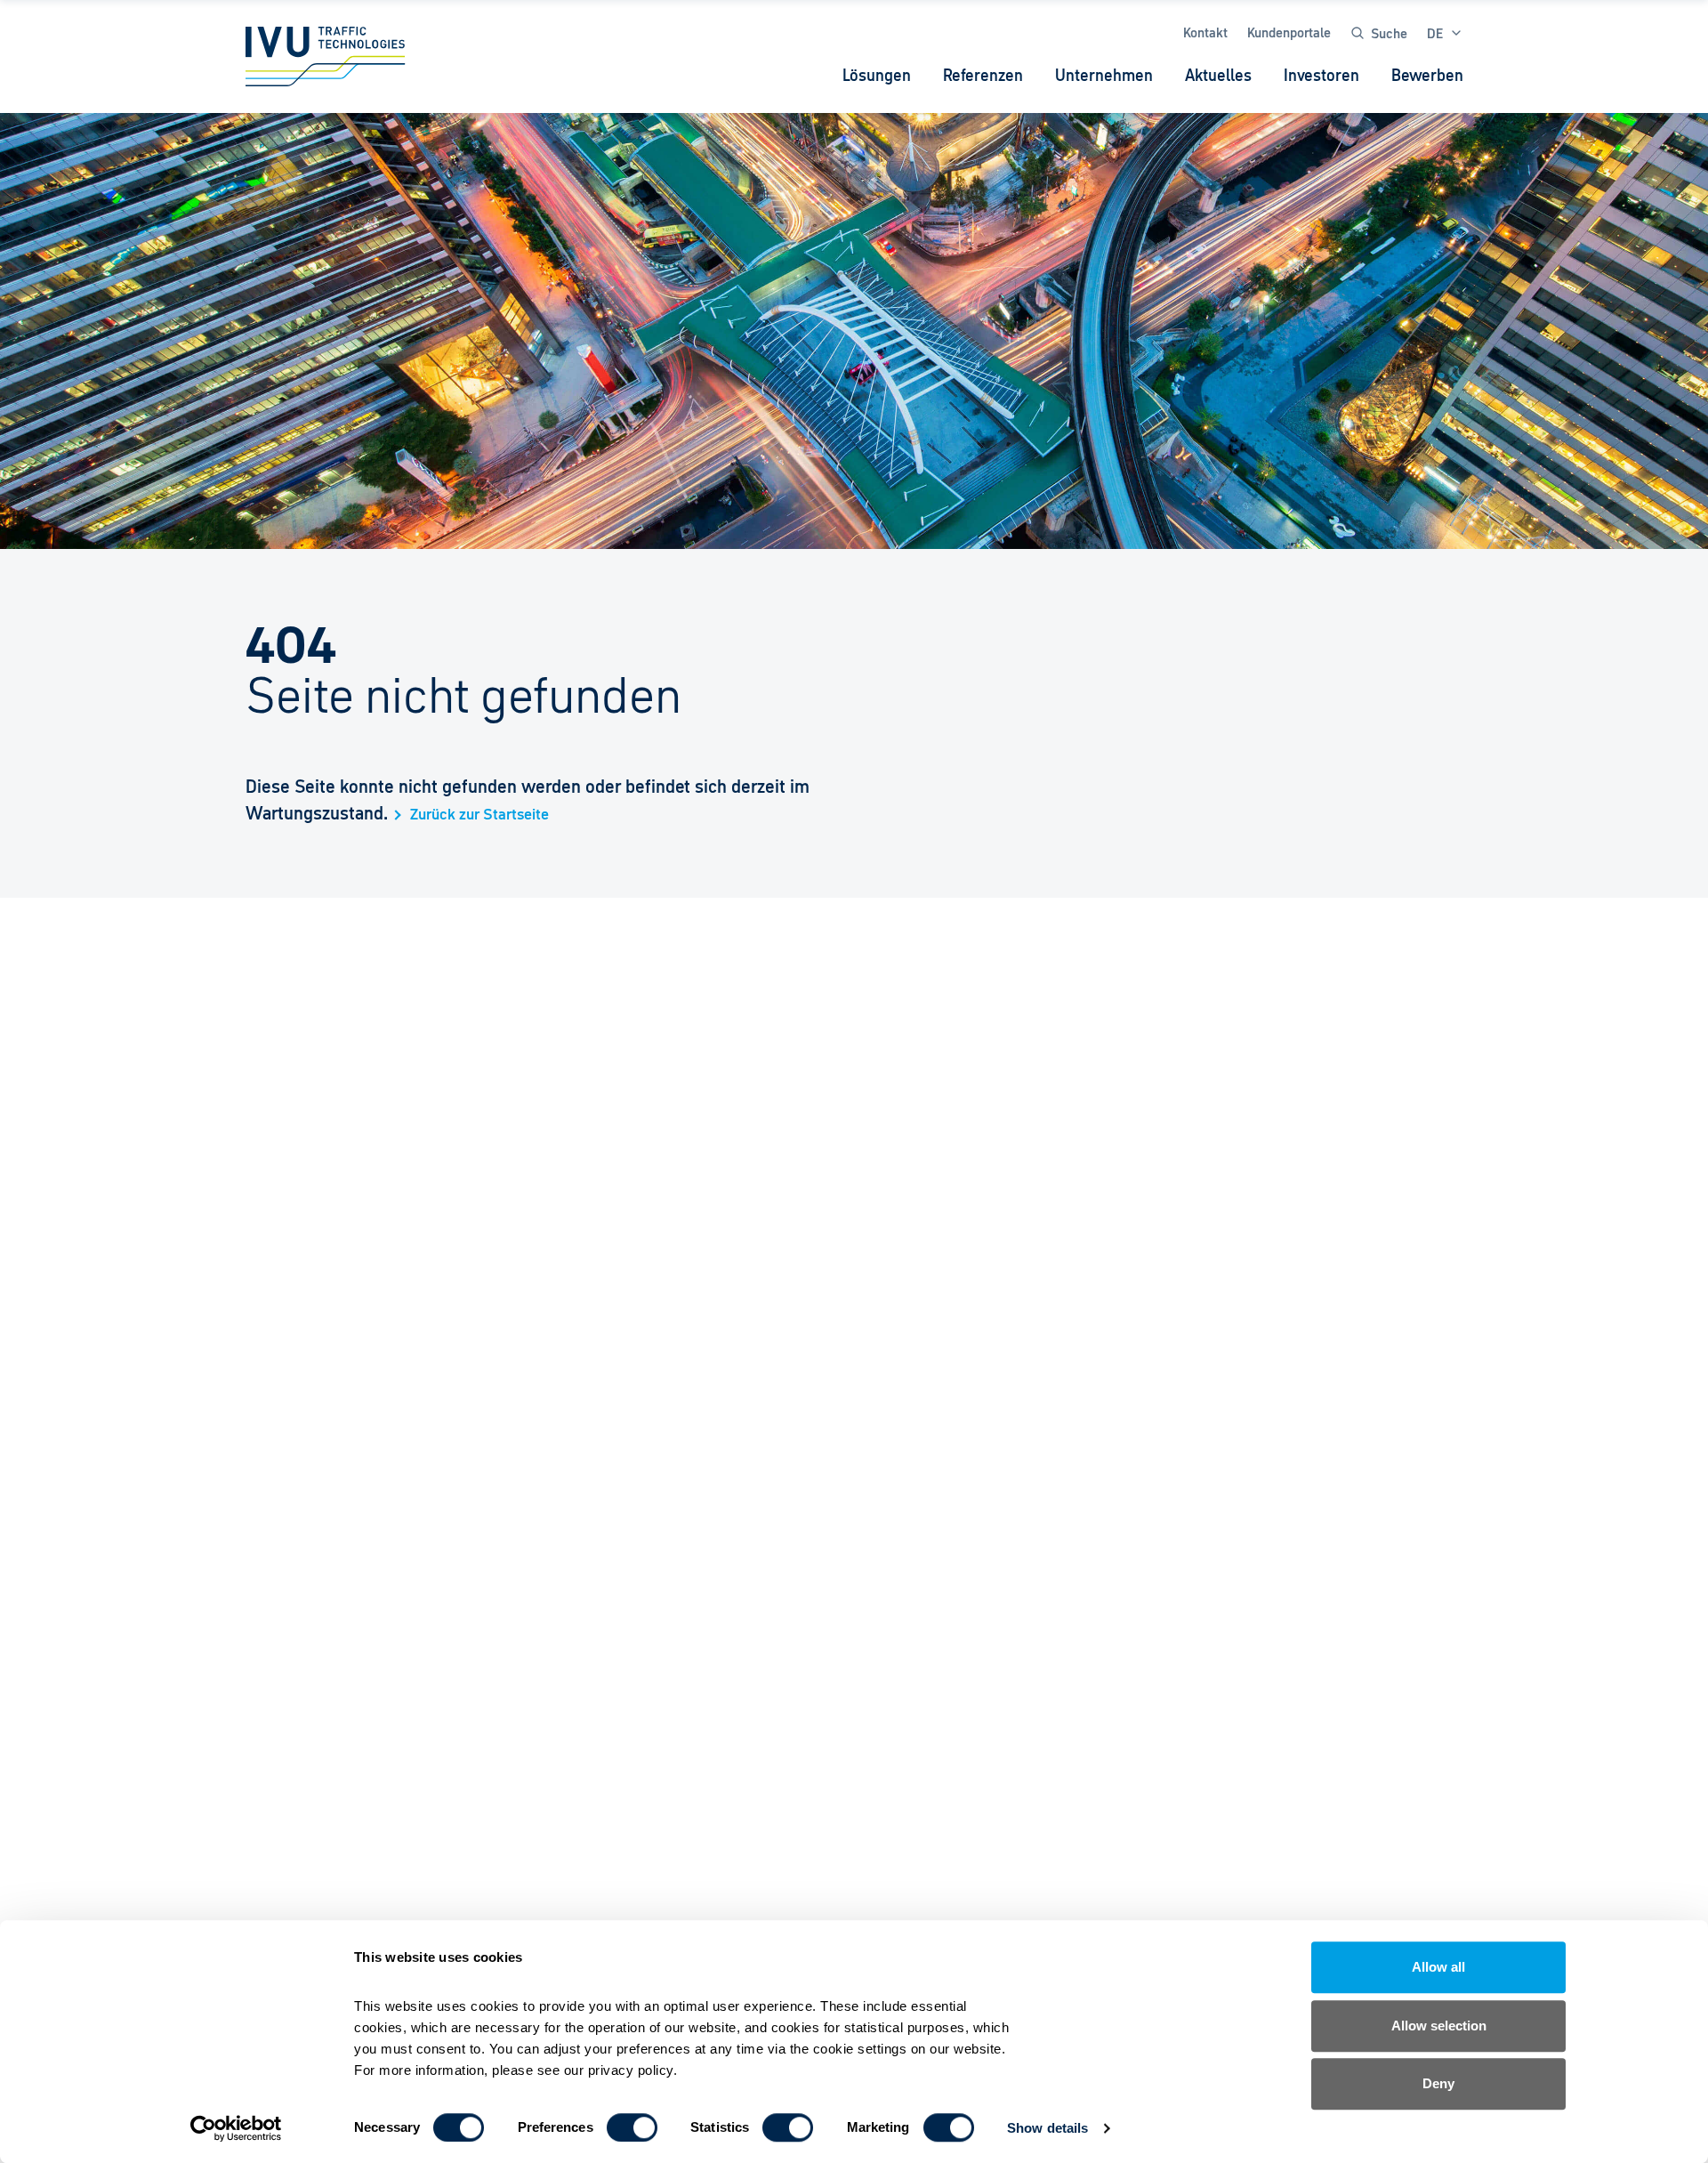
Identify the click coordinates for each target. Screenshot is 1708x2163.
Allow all (1438, 1967)
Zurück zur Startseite (479, 815)
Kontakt (1205, 32)
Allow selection (1439, 2026)
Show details (1047, 2128)
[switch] (632, 2127)
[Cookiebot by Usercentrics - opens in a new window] (236, 2128)
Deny (1438, 2083)
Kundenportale (1289, 32)
